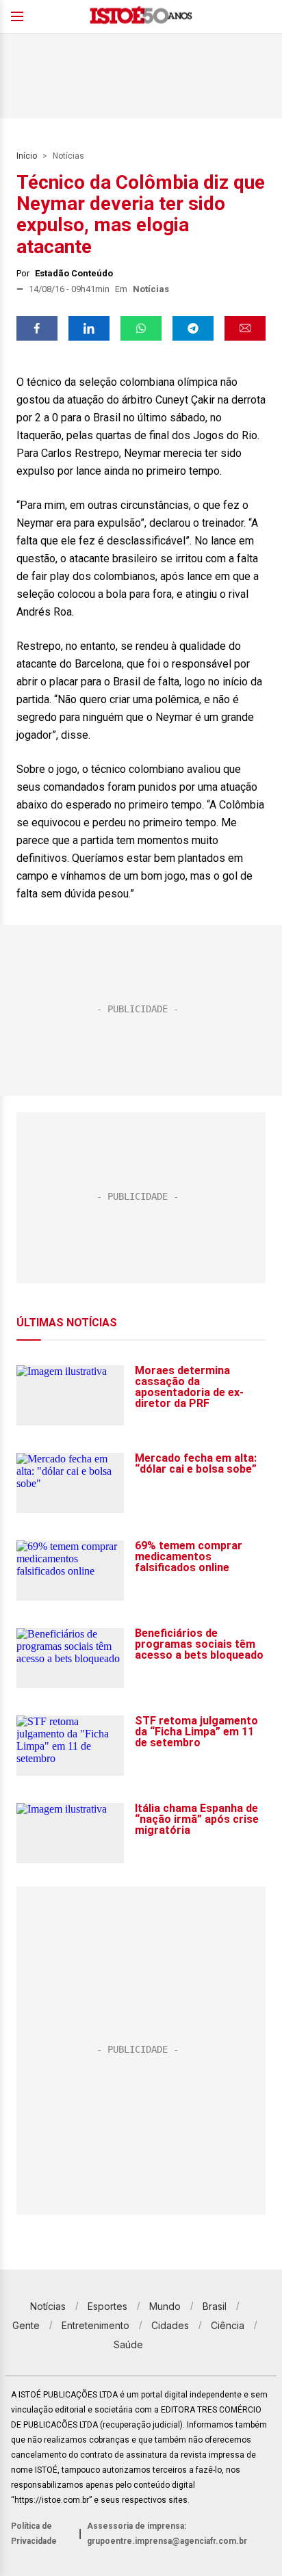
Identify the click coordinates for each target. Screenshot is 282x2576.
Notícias (68, 156)
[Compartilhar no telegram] (193, 328)
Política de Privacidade (34, 2534)
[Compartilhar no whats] (141, 328)
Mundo (165, 2306)
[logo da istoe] (141, 17)
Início (27, 156)
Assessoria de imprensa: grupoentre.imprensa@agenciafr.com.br (167, 2534)
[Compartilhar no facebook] (37, 328)
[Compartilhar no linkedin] (89, 328)
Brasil (215, 2306)
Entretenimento (95, 2325)
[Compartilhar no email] (245, 328)
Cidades (170, 2325)
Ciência (228, 2325)
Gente (26, 2325)
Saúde (128, 2344)
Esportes (107, 2306)
